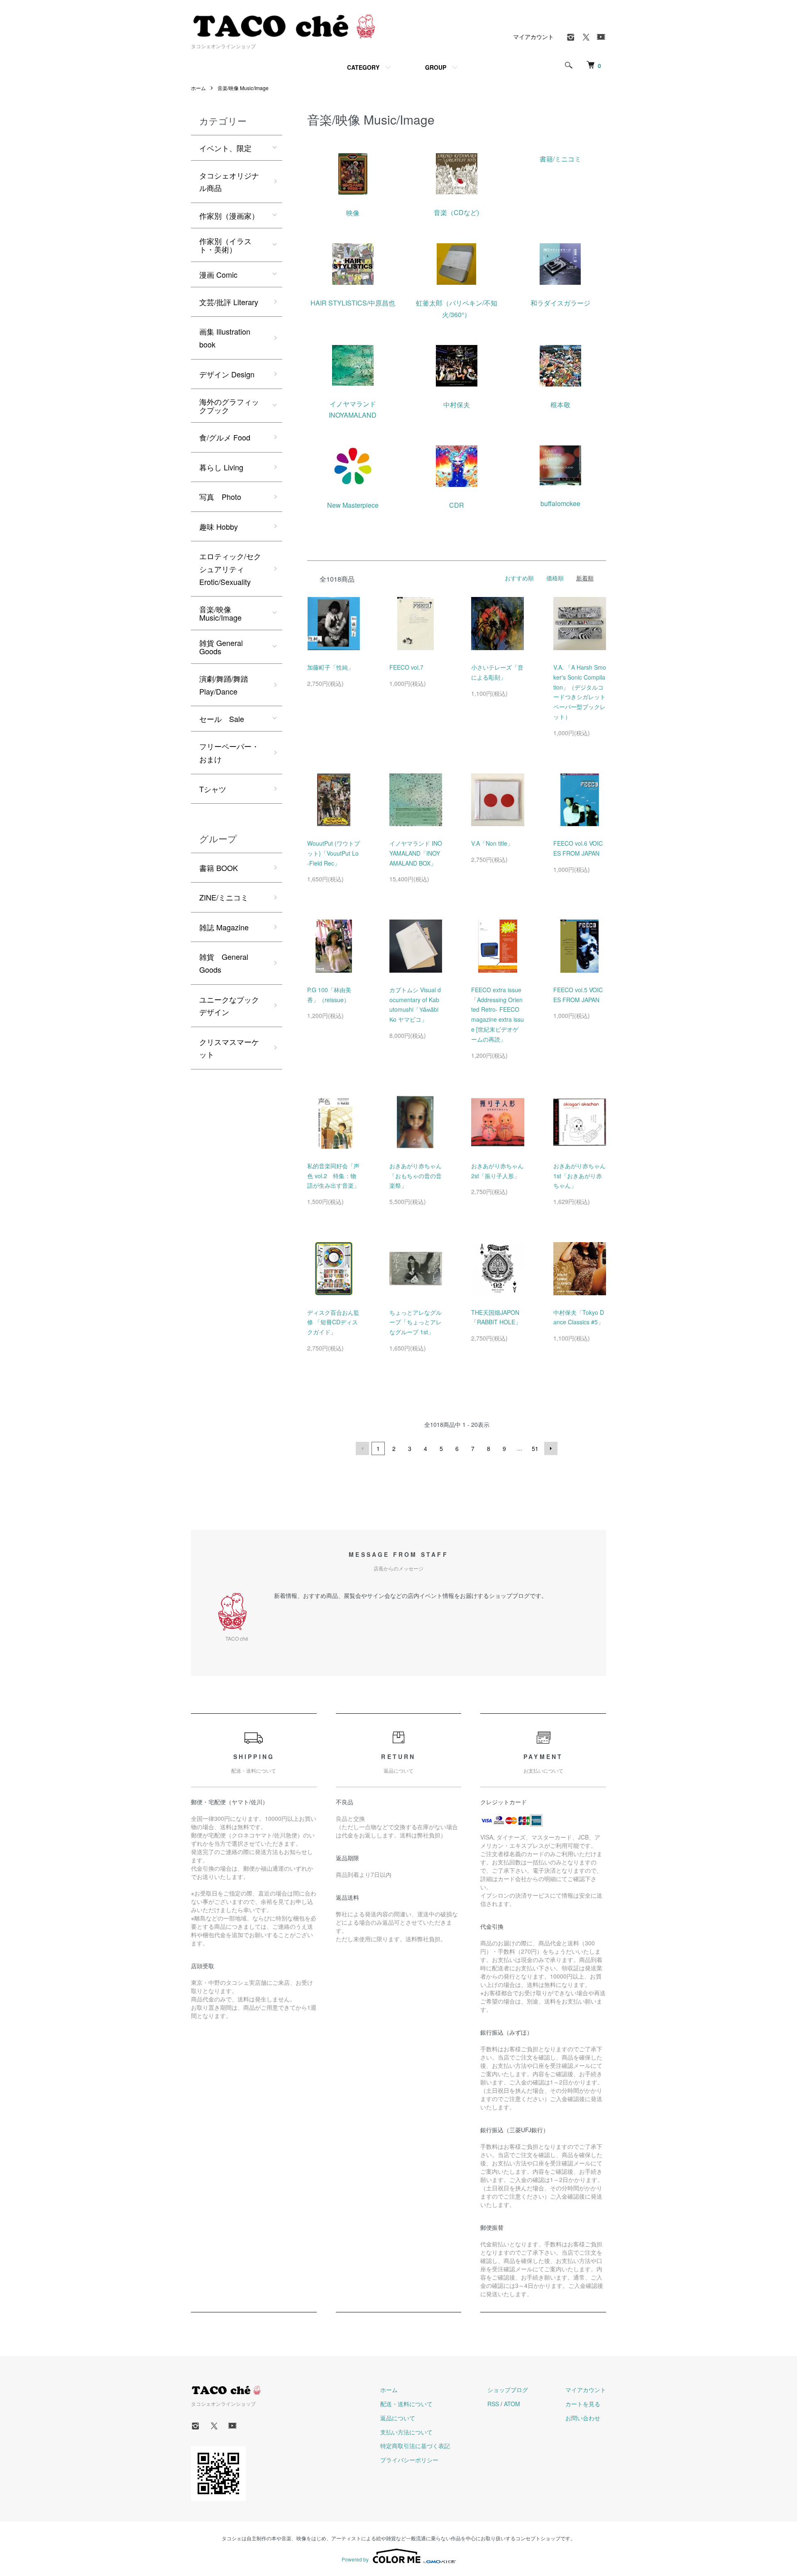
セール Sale (222, 719)
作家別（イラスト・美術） (225, 245)
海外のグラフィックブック (229, 406)
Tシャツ (213, 789)
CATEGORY (363, 67)
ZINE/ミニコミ (224, 897)
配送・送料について (406, 2404)
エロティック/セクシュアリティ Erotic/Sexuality (230, 569)
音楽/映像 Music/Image (243, 88)
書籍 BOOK (219, 868)
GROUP (436, 67)
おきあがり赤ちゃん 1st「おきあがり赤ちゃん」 (579, 1176)
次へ (551, 1448)
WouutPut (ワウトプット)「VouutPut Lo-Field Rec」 (334, 853)
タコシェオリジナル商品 (229, 182)
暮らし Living (221, 467)
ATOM (512, 2404)
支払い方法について (406, 2432)
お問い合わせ (583, 2418)
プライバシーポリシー (409, 2460)
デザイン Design (227, 374)
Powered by (355, 2559)
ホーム (198, 88)
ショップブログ (508, 2390)
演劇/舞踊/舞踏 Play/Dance (224, 685)
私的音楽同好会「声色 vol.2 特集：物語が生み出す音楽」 (333, 1176)
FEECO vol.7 (406, 667)
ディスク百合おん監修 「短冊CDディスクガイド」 (333, 1322)
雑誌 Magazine (224, 927)
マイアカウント (533, 37)
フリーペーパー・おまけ (229, 752)
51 (535, 1448)
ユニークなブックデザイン (229, 1006)
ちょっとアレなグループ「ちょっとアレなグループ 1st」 (416, 1322)
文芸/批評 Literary (229, 302)
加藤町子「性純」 (330, 667)
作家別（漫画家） (229, 215)
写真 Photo (220, 497)
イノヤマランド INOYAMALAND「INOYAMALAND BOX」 (416, 853)
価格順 (555, 578)
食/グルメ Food (225, 437)
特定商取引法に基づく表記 (415, 2446)
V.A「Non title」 (492, 843)
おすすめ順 (519, 578)
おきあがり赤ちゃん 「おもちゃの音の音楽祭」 (416, 1176)
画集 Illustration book (225, 338)
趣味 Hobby (219, 526)
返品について (398, 2418)
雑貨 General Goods (221, 647)
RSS (493, 2404)
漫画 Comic (218, 274)
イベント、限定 (225, 148)
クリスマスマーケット (229, 1048)
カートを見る (583, 2404)
